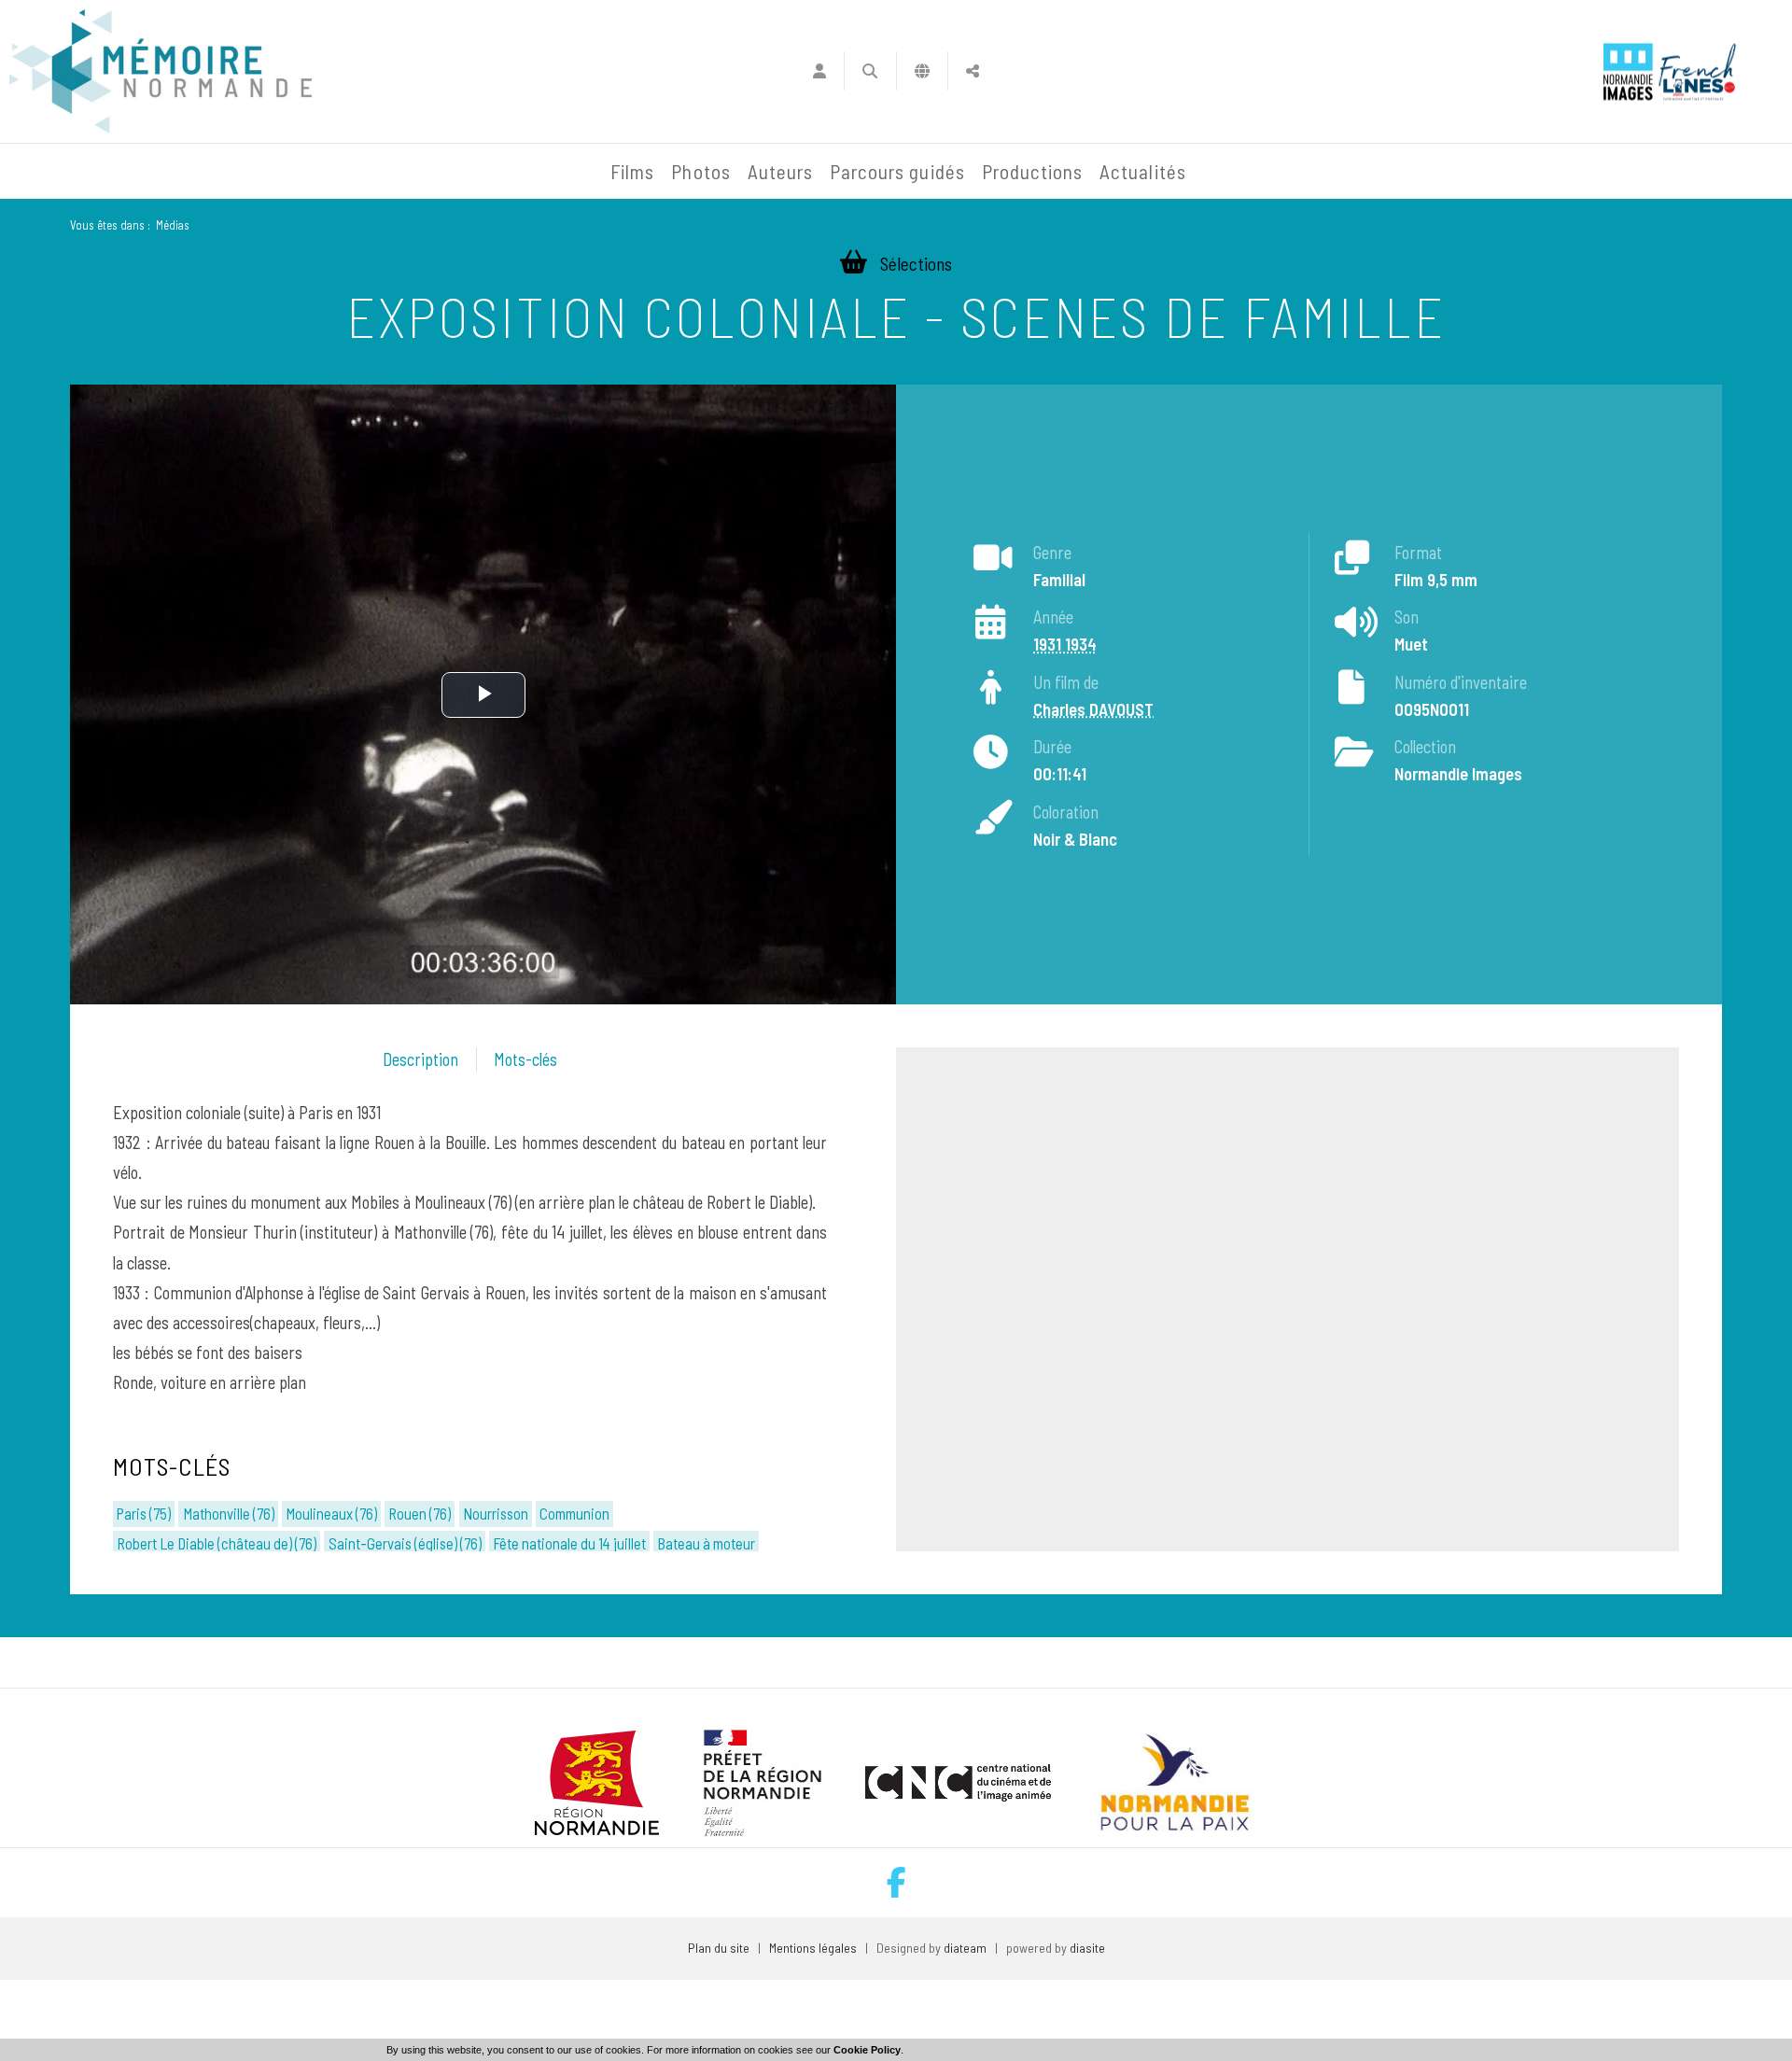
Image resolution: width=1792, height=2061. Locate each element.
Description (420, 1059)
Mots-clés (525, 1059)
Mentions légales (813, 1948)
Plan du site (719, 1948)
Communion (574, 1513)
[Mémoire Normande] (400, 172)
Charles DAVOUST (1093, 709)
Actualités (1143, 171)
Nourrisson (496, 1513)
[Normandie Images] (1628, 71)
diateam (965, 1948)
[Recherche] (870, 71)
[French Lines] (1697, 71)
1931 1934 (1065, 644)
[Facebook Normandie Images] (896, 1882)
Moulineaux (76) (331, 1513)
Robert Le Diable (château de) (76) (217, 1543)
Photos (700, 171)
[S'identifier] (819, 71)
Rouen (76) (420, 1513)
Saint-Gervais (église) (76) (405, 1543)
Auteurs (780, 171)
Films (632, 171)
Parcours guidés (897, 171)
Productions (1033, 171)
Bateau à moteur (706, 1543)
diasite (1087, 1948)
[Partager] (973, 71)
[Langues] (923, 71)
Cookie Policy (867, 2050)
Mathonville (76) (229, 1513)
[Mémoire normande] (161, 71)
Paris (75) (144, 1513)
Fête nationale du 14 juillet (569, 1543)
